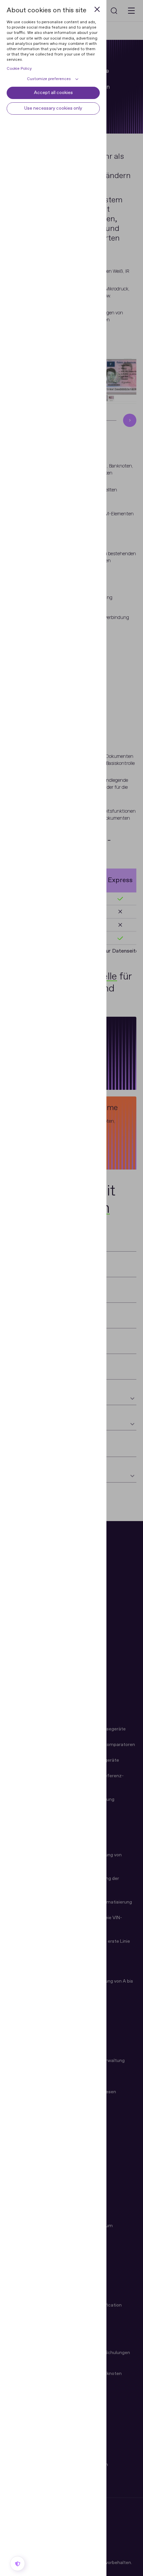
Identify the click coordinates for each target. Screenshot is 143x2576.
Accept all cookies (53, 93)
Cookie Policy (19, 69)
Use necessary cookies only (53, 108)
